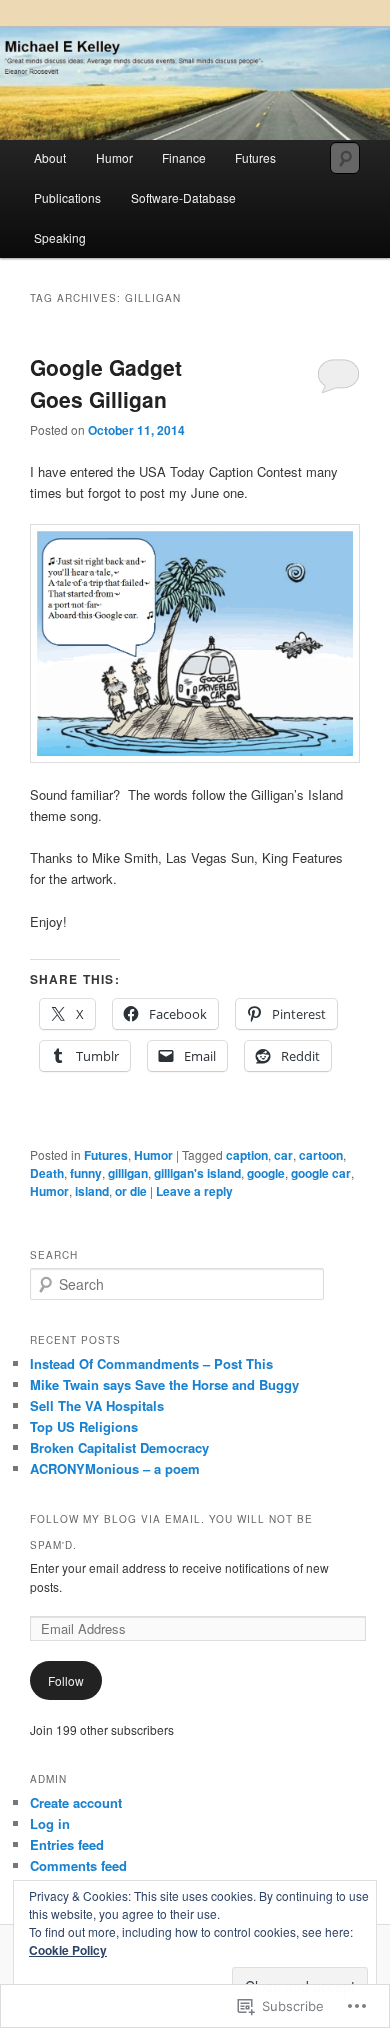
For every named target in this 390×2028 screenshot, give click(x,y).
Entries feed (67, 1844)
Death (47, 1173)
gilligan (128, 1173)
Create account (76, 1802)
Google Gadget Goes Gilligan (106, 383)
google (266, 1173)
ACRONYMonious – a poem (115, 1468)
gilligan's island (197, 1173)
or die (131, 1191)
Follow (66, 1680)
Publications (67, 197)
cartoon (321, 1155)
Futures (255, 157)
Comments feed (78, 1865)
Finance (184, 157)
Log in (50, 1823)
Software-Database (183, 197)
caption (247, 1155)
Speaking (60, 237)
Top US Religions (84, 1426)
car (283, 1155)
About (50, 157)
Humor (114, 157)
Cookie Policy (68, 1950)
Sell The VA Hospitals (97, 1405)
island (92, 1191)
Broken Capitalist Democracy (119, 1447)
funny (86, 1173)
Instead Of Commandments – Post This (151, 1363)
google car (321, 1173)
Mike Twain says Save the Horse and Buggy (164, 1384)
